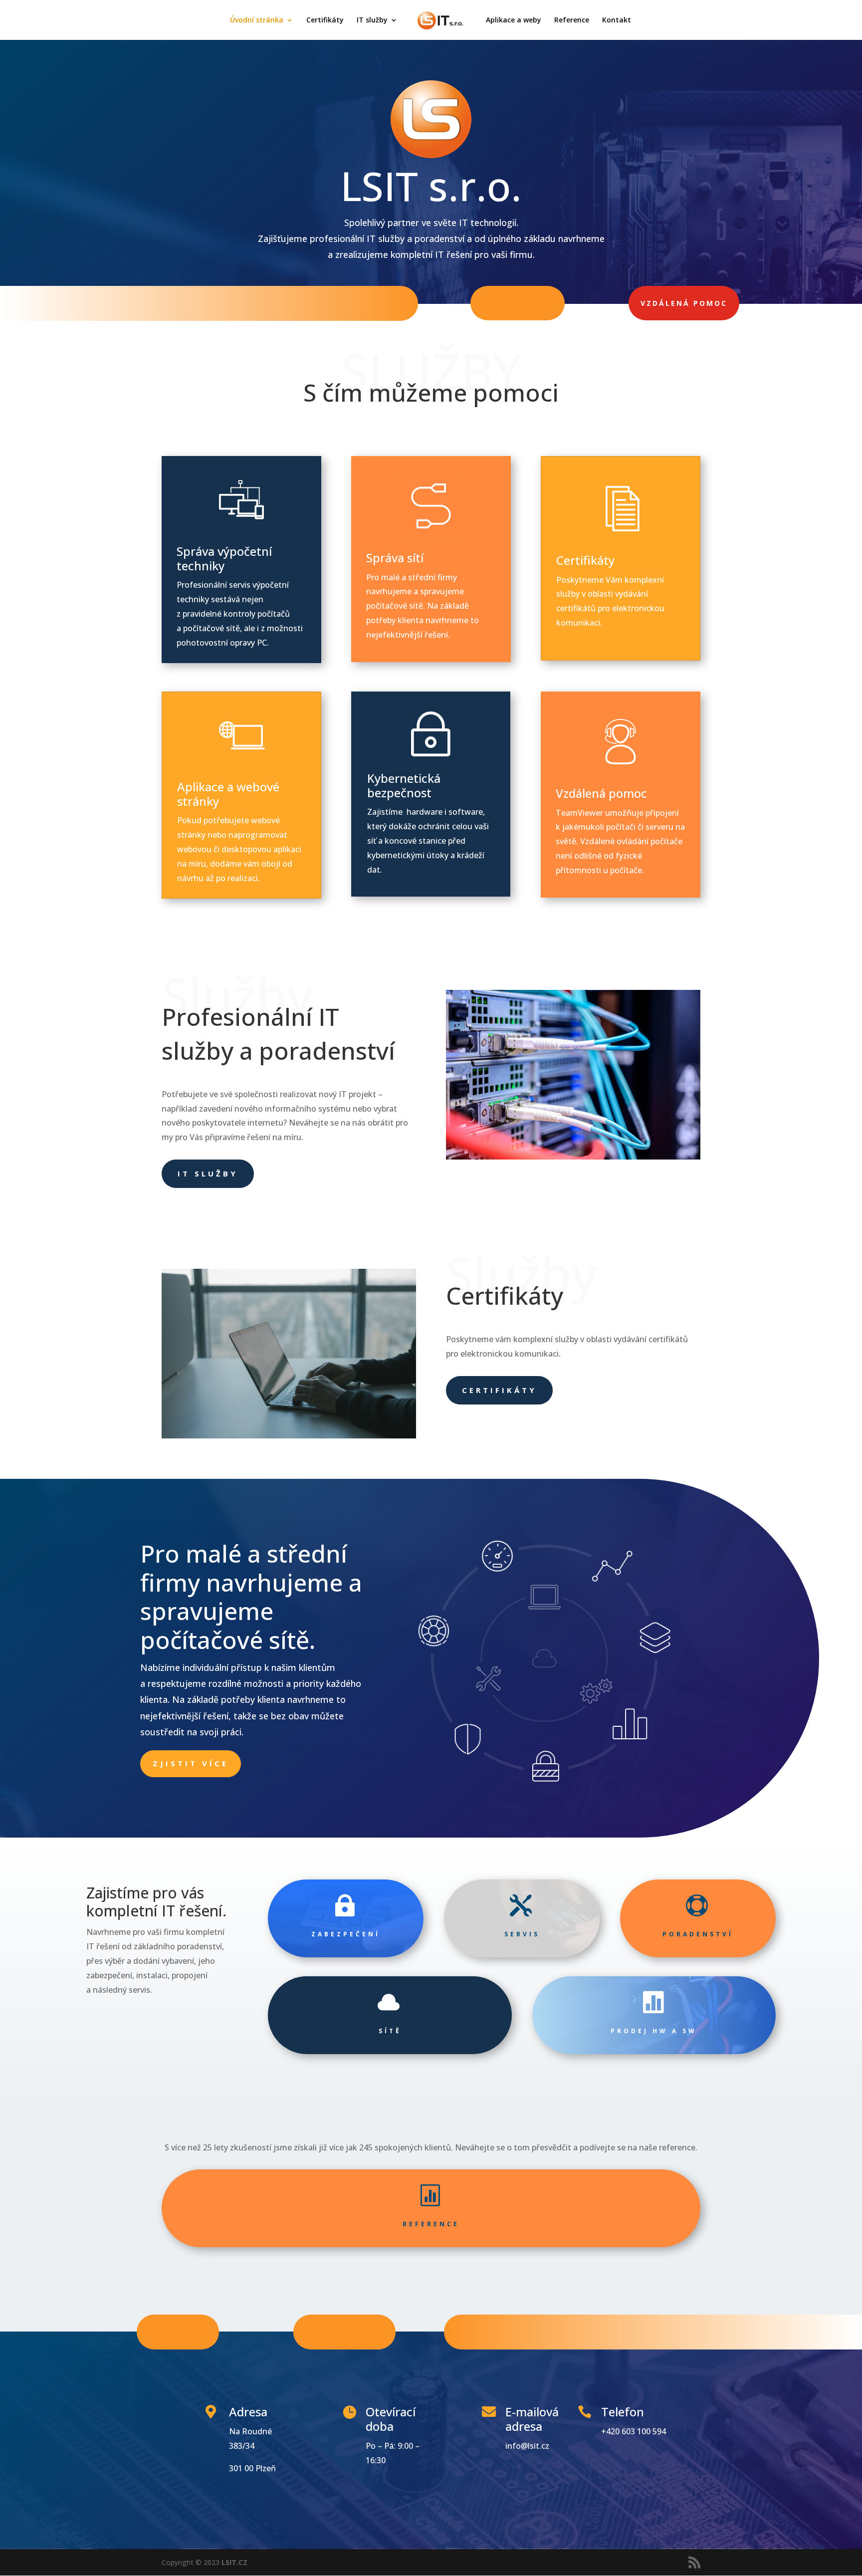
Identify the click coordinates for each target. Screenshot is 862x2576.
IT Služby (208, 1173)
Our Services (344, 2332)
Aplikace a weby (514, 20)
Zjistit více (191, 1763)
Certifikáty (325, 20)
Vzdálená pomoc (684, 303)
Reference (572, 20)
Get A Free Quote (517, 2331)
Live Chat (178, 2332)
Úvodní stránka (257, 20)
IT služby (372, 20)
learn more (518, 303)
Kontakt (617, 20)
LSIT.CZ (234, 2562)
